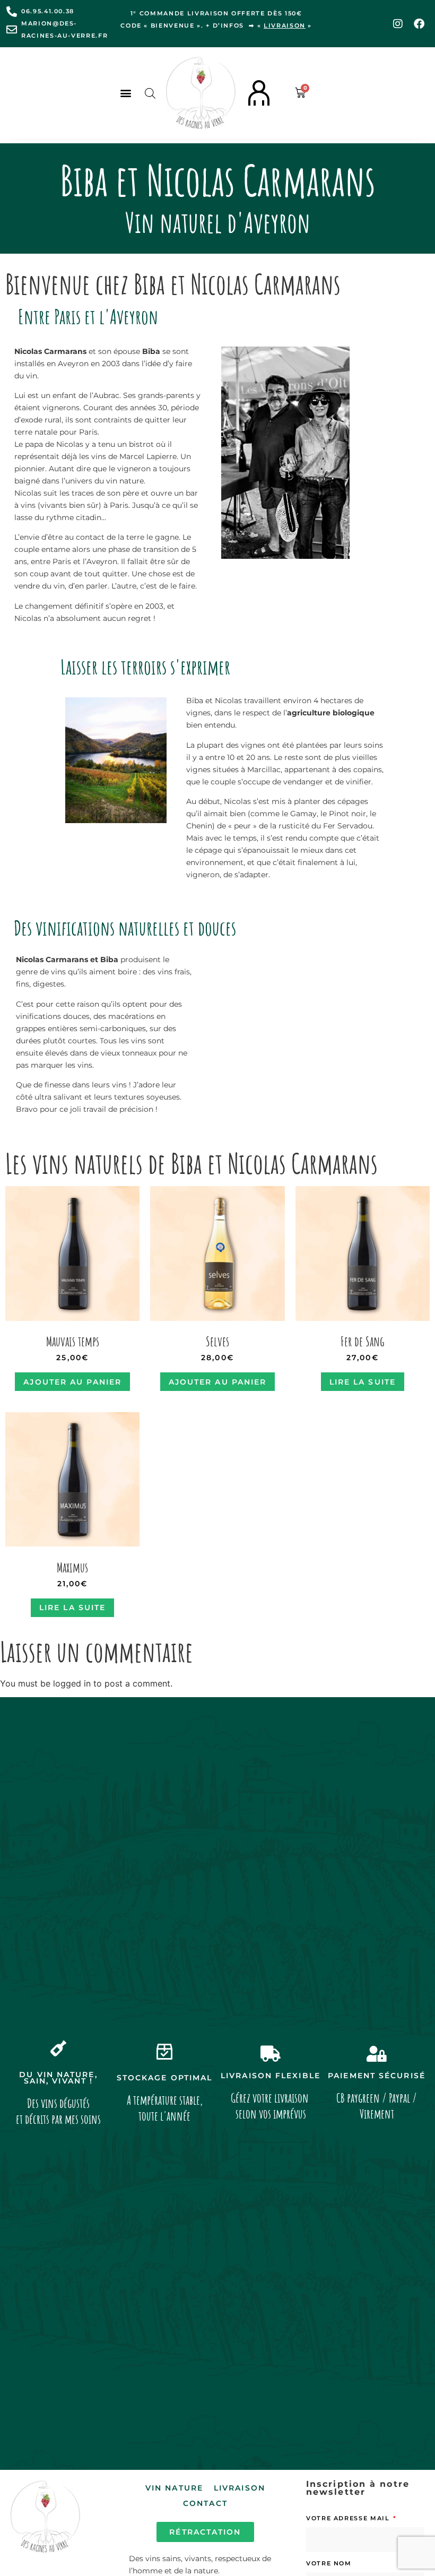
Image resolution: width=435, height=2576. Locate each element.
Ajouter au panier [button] (72, 1382)
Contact (205, 2503)
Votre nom (329, 2563)
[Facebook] (419, 24)
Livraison (240, 2488)
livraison (285, 25)
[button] (125, 93)
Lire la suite (363, 1382)
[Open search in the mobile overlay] (150, 93)
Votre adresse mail (349, 2518)
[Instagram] (398, 24)
